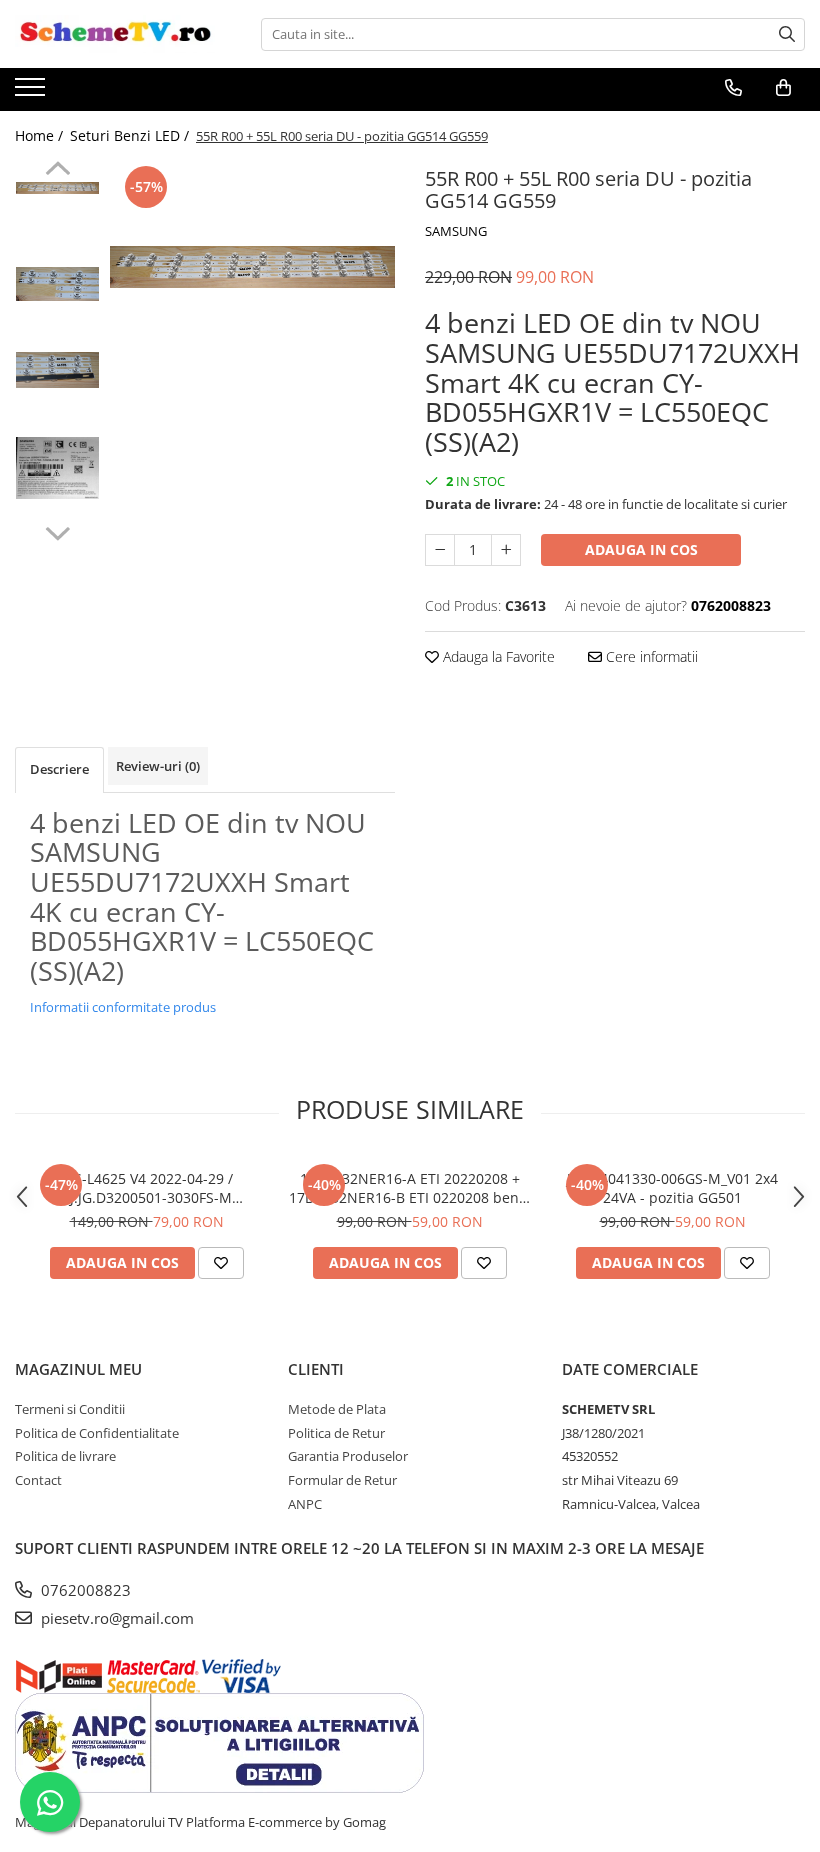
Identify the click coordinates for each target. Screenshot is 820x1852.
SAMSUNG (456, 231)
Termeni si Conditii (70, 1409)
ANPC (305, 1504)
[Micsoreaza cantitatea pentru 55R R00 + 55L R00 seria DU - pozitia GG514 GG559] (440, 550)
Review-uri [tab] (158, 766)
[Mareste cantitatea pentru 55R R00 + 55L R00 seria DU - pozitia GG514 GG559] (506, 550)
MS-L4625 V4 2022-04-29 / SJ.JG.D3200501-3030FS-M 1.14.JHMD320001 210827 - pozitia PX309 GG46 (146, 1188)
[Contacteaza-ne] (733, 88)
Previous (57, 171)
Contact (38, 1480)
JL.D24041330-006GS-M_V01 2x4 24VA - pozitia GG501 (672, 1188)
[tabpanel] (252, 267)
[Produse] (32, 93)
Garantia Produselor (348, 1456)
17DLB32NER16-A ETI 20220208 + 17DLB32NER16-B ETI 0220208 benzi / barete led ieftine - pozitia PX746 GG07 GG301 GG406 (409, 1188)
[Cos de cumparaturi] (783, 88)
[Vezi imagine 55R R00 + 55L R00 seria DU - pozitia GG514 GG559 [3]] (57, 468)
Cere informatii (650, 656)
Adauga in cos (641, 549)
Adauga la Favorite (497, 656)
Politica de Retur (336, 1433)
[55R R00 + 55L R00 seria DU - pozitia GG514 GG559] (252, 267)
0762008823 (84, 1590)
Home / (41, 135)
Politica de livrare (65, 1456)
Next (57, 531)
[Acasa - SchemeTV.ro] (115, 34)
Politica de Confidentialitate (97, 1433)
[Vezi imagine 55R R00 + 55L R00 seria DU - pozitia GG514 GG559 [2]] (57, 370)
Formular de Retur (342, 1480)
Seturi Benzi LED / (131, 135)
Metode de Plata (337, 1409)
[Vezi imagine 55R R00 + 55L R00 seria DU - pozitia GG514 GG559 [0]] (57, 188)
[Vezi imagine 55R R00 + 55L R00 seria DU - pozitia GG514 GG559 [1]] (57, 284)
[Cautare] (787, 34)
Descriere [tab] (59, 769)
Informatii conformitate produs (123, 1007)
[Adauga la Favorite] (221, 1263)
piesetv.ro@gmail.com (115, 1618)
